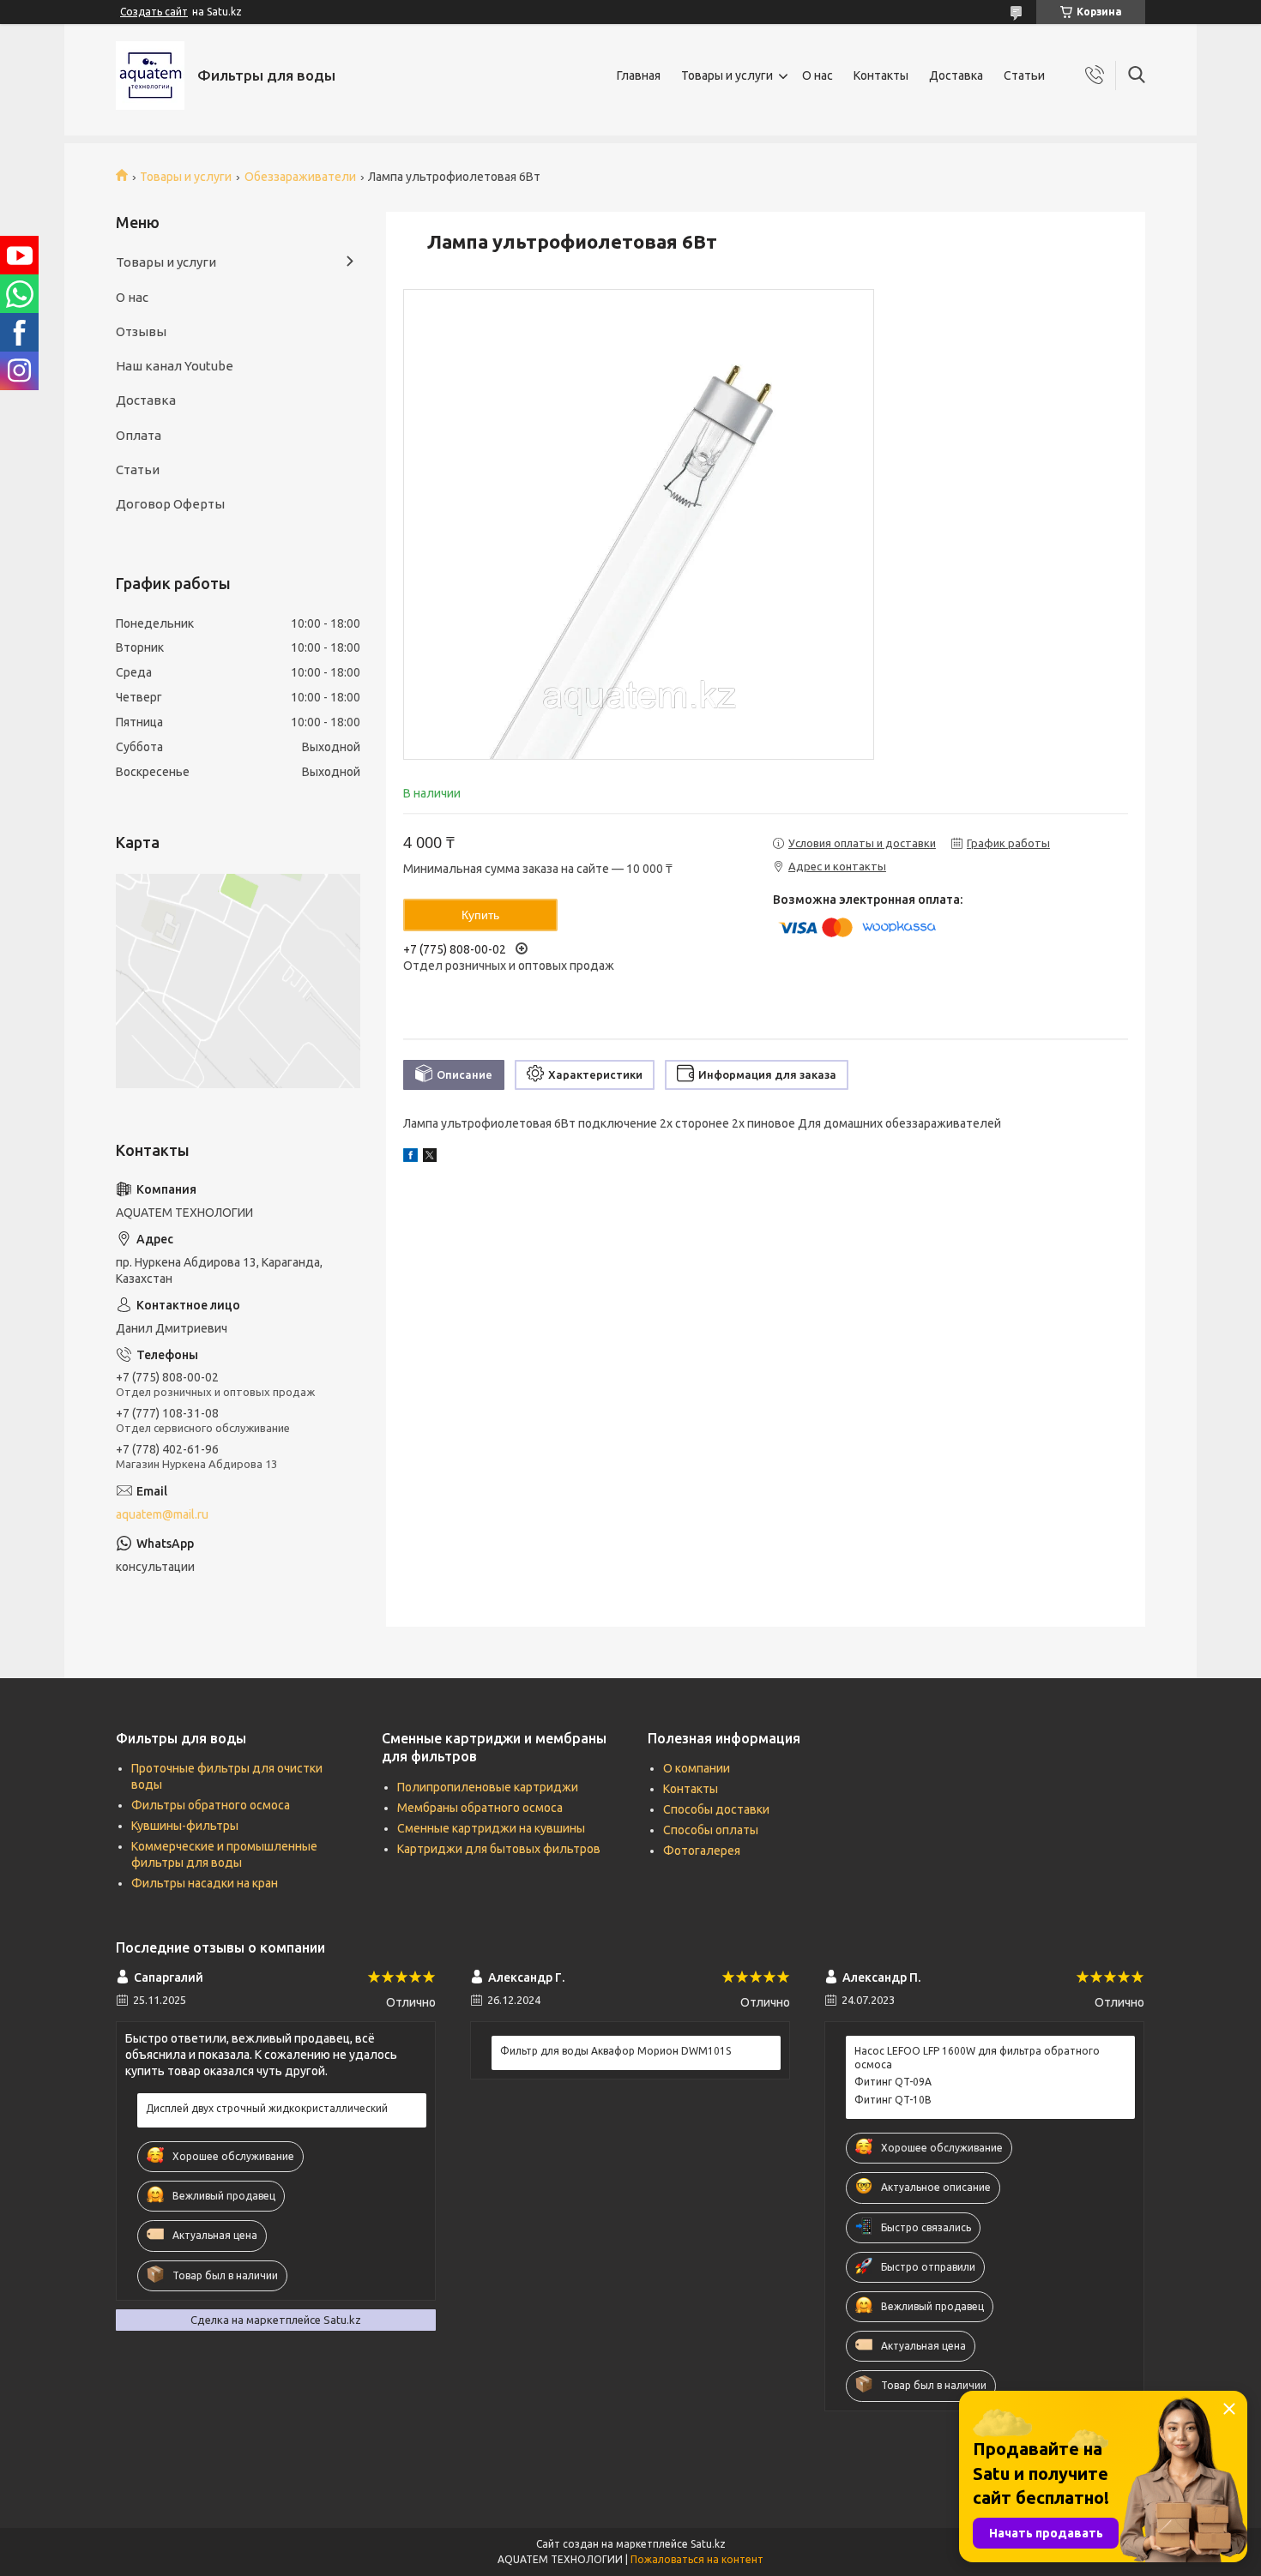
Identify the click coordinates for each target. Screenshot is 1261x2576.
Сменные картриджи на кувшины (491, 1828)
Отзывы (141, 331)
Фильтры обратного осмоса (211, 1805)
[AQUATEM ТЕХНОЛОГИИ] (150, 75)
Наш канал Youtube (175, 366)
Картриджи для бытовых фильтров (499, 1849)
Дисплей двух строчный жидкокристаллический (267, 2108)
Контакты (881, 75)
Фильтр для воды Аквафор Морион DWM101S (615, 2051)
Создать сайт (154, 12)
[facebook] (410, 1158)
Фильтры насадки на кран (205, 1883)
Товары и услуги (727, 75)
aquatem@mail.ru (162, 1514)
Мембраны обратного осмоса (480, 1808)
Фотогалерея (702, 1851)
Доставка (956, 75)
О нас (818, 75)
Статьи (1024, 75)
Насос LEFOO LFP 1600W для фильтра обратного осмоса (977, 2058)
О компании (697, 1768)
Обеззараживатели (300, 177)
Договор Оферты (170, 504)
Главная (639, 75)
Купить (480, 915)
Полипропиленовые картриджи (488, 1787)
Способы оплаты (711, 1830)
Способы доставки (716, 1809)
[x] (430, 1158)
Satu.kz (708, 2544)
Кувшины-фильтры (185, 1826)
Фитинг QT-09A (893, 2082)
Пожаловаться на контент (697, 2559)
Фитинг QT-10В (893, 2100)
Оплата (139, 435)
